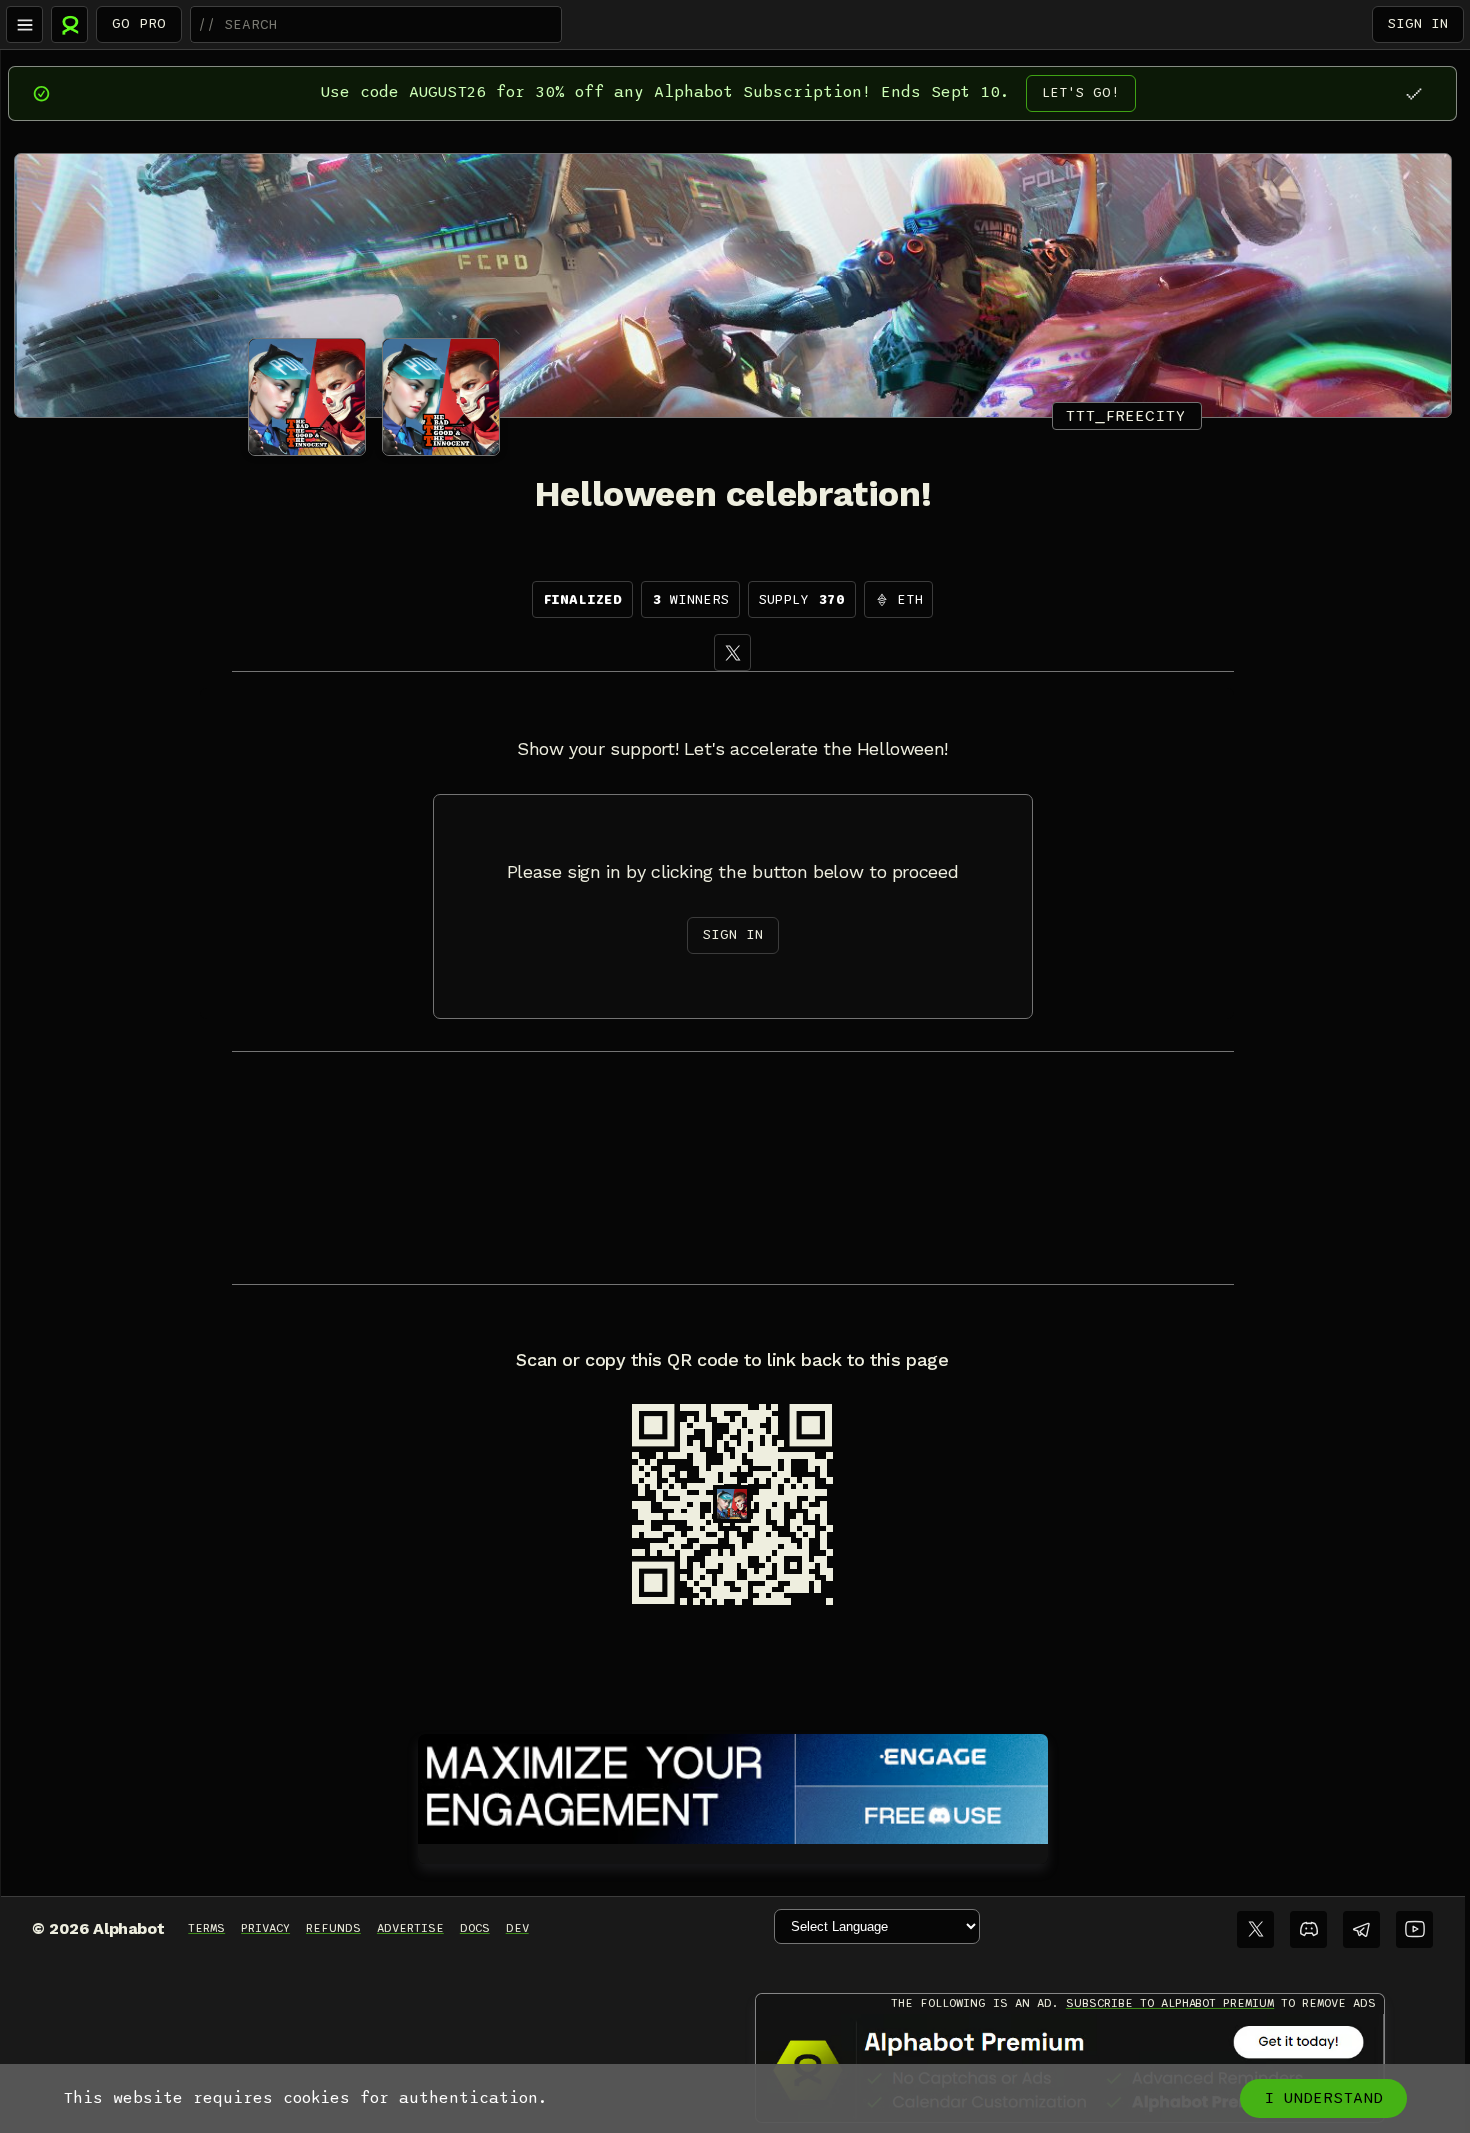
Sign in (1418, 23)
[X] (732, 652)
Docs (475, 1928)
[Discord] (1308, 1929)
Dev (517, 1928)
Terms (206, 1928)
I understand (1323, 2098)
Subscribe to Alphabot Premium (1170, 2003)
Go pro (139, 23)
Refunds (333, 1928)
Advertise (410, 1928)
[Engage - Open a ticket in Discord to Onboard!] (733, 1785)
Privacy (265, 1928)
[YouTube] (1414, 1929)
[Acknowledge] (1413, 93)
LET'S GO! (1081, 92)
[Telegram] (1361, 1929)
